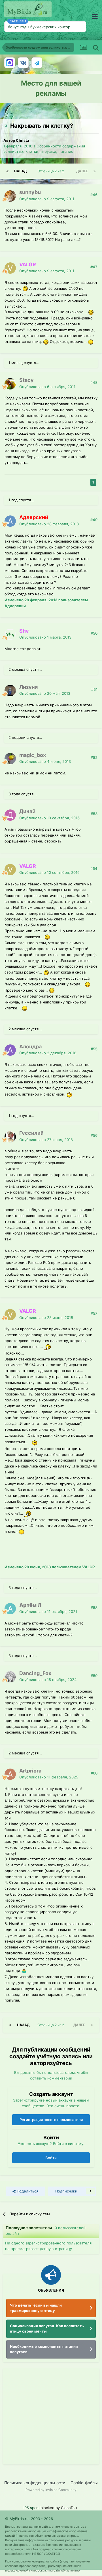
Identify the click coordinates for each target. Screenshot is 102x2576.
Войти (51, 2158)
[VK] (23, 63)
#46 (94, 195)
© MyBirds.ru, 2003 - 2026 (29, 2519)
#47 (94, 267)
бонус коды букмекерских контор (39, 27)
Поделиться (27, 2191)
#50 (94, 633)
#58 (94, 1608)
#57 (94, 1313)
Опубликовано (47, 199)
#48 (94, 382)
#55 (94, 1049)
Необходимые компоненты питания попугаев (44, 2349)
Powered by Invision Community (51, 2490)
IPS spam (31, 2508)
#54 (94, 868)
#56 (94, 1135)
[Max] (10, 63)
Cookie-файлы (84, 2483)
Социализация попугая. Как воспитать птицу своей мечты (47, 2329)
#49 (94, 520)
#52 (94, 757)
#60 (94, 1773)
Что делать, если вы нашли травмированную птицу (36, 2308)
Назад (20, 171)
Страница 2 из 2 (52, 171)
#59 (94, 1676)
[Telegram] (37, 63)
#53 (94, 814)
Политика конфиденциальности (35, 2483)
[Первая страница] (7, 171)
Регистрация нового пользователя (51, 2120)
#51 (94, 689)
